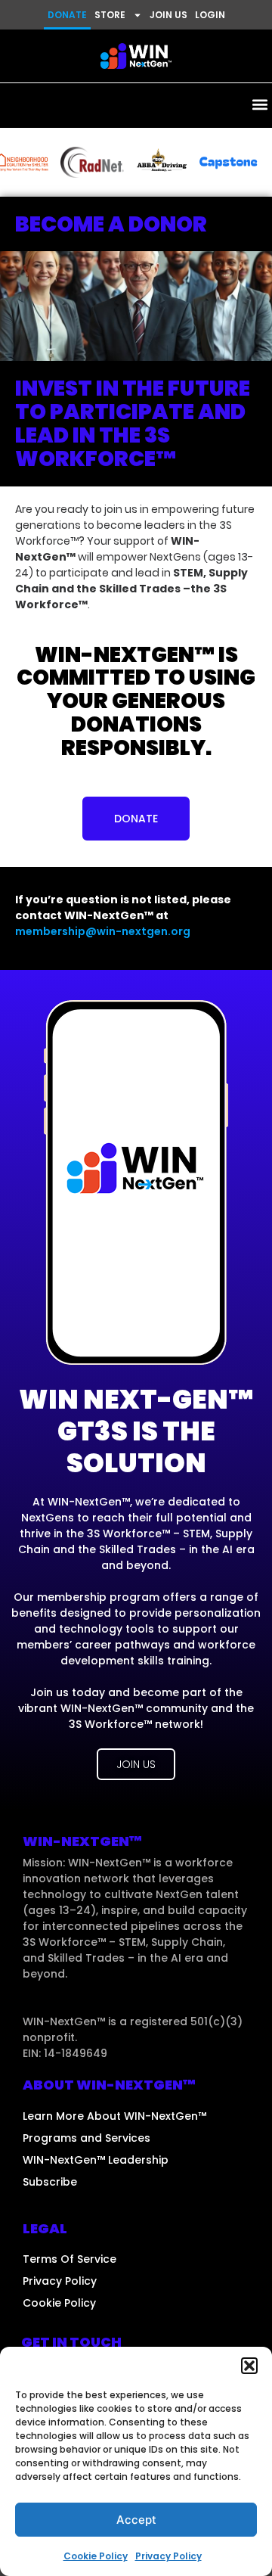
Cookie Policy (96, 2556)
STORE (110, 15)
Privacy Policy (168, 2556)
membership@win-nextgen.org (103, 931)
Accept (136, 2520)
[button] (249, 2366)
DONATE (67, 15)
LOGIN (210, 15)
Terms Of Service (70, 2259)
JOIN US (168, 15)
